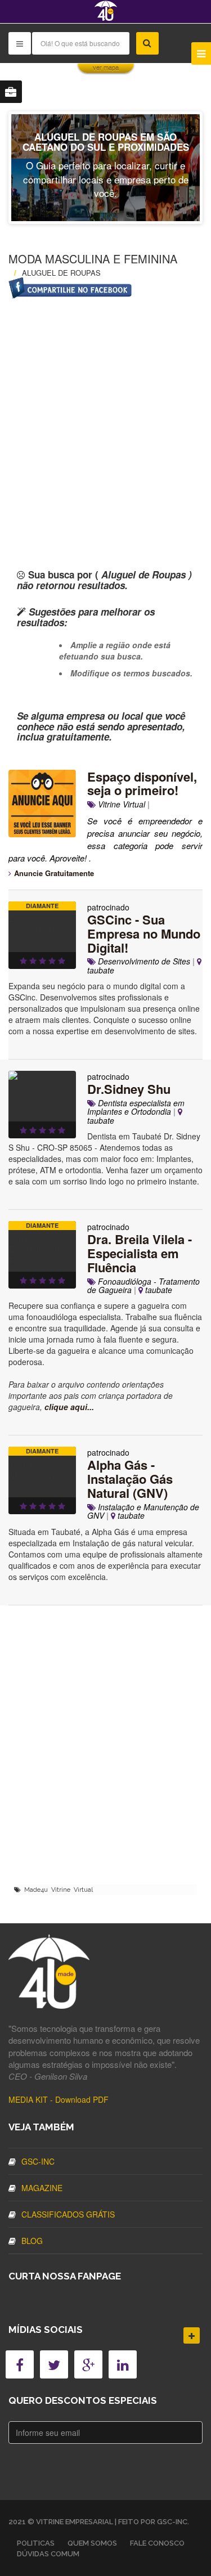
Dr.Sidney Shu (129, 1089)
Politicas (36, 2543)
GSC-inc (38, 2161)
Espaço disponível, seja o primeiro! (142, 784)
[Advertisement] (105, 414)
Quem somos (92, 2543)
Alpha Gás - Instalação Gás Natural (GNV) (130, 1479)
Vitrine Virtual (120, 804)
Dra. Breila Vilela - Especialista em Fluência (140, 1253)
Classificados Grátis (68, 2214)
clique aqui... (69, 1407)
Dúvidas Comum (48, 2554)
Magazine (42, 2188)
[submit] (147, 43)
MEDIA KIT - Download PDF (59, 2099)
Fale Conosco (157, 2543)
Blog (32, 2241)
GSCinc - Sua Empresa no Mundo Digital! (144, 934)
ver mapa (106, 68)
